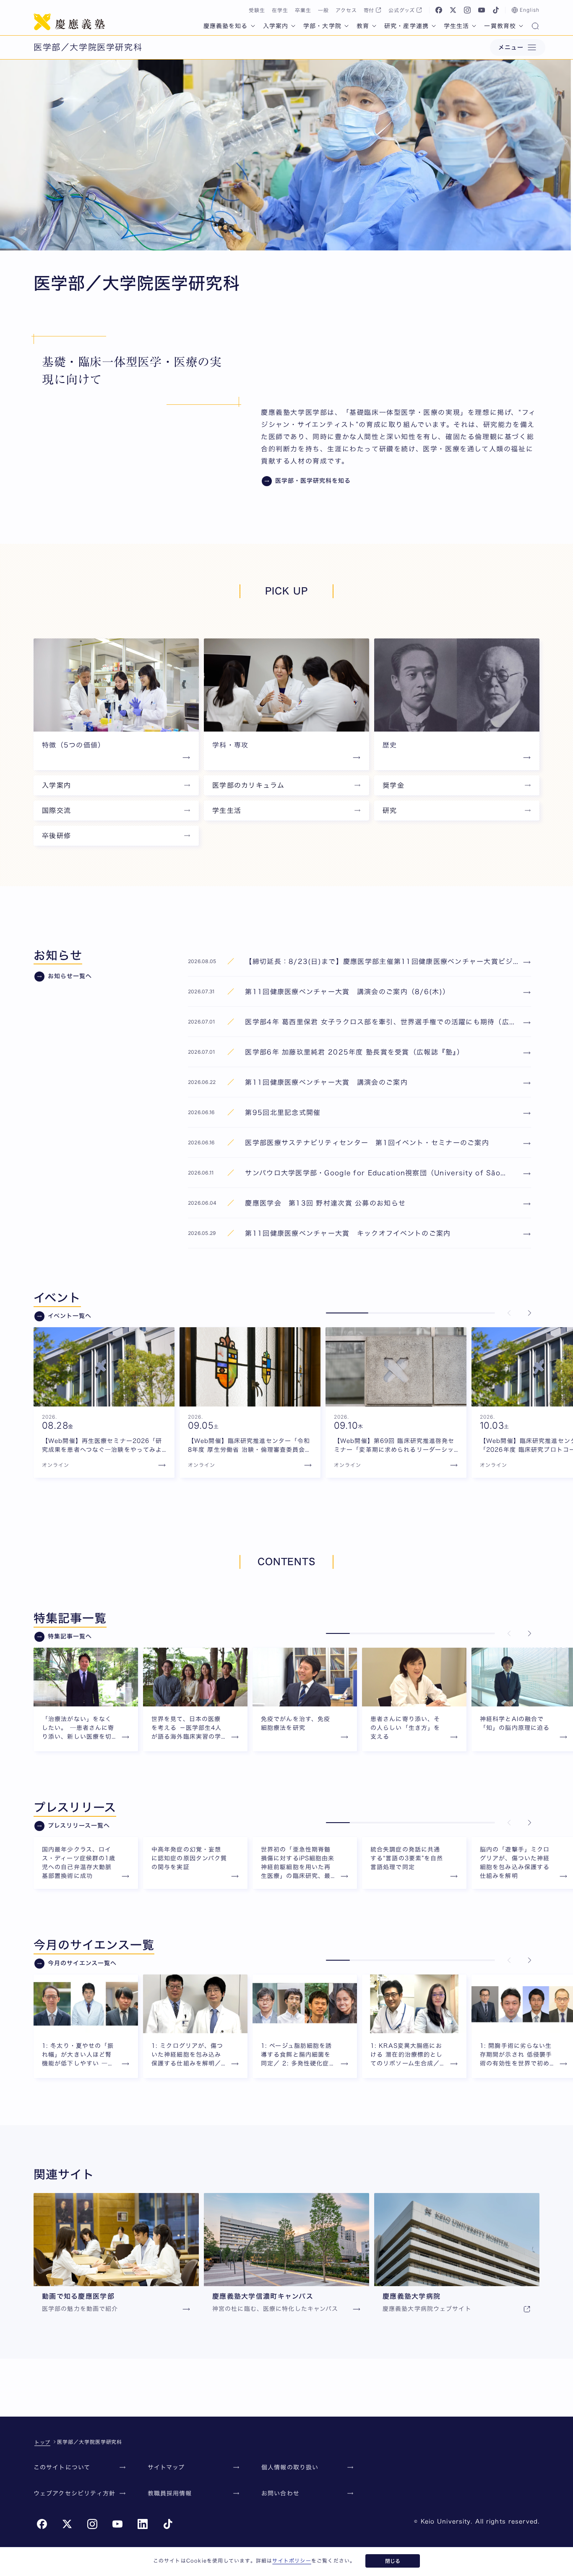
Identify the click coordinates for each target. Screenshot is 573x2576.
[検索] (535, 27)
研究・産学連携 (406, 26)
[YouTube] (482, 10)
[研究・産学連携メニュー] (434, 26)
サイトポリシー (292, 2560)
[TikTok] (496, 10)
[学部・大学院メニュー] (346, 26)
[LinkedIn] (143, 2524)
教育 (363, 26)
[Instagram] (467, 10)
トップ (42, 2442)
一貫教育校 (500, 26)
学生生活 (456, 26)
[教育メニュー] (374, 26)
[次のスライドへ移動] (529, 1313)
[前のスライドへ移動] (509, 1313)
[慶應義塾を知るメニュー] (253, 26)
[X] (453, 10)
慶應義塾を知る (226, 26)
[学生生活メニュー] (474, 26)
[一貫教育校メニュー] (521, 26)
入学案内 (276, 26)
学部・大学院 (322, 26)
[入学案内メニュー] (293, 26)
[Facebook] (439, 10)
